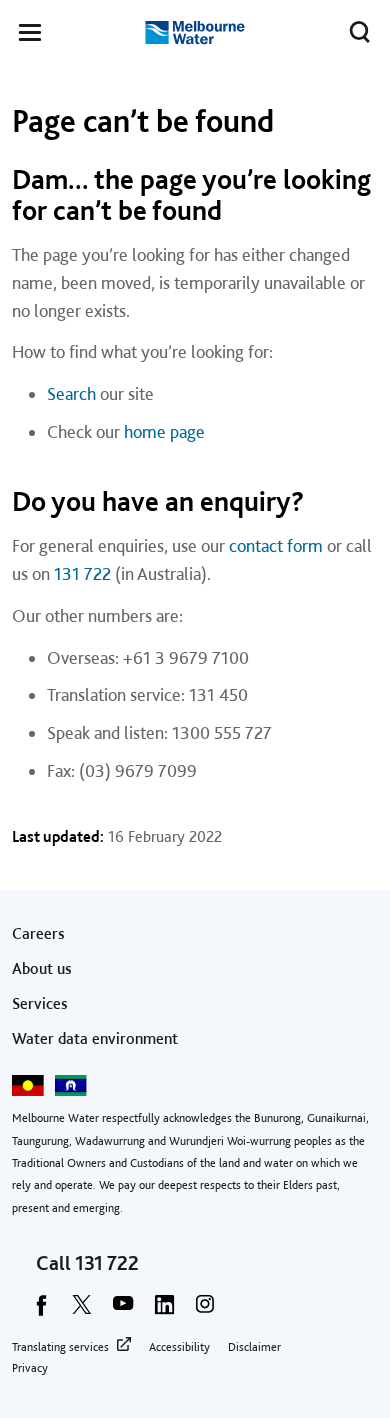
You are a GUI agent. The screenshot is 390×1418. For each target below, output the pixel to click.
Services (40, 1003)
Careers (38, 933)
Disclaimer (254, 1347)
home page (164, 431)
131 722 (82, 573)
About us (42, 968)
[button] (30, 36)
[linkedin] (164, 1311)
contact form (276, 545)
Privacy (30, 1368)
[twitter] (82, 1311)
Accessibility (179, 1347)
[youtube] (123, 1311)
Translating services (60, 1347)
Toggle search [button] (360, 32)
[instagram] (205, 1311)
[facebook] (41, 1311)
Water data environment (95, 1038)
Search (71, 393)
